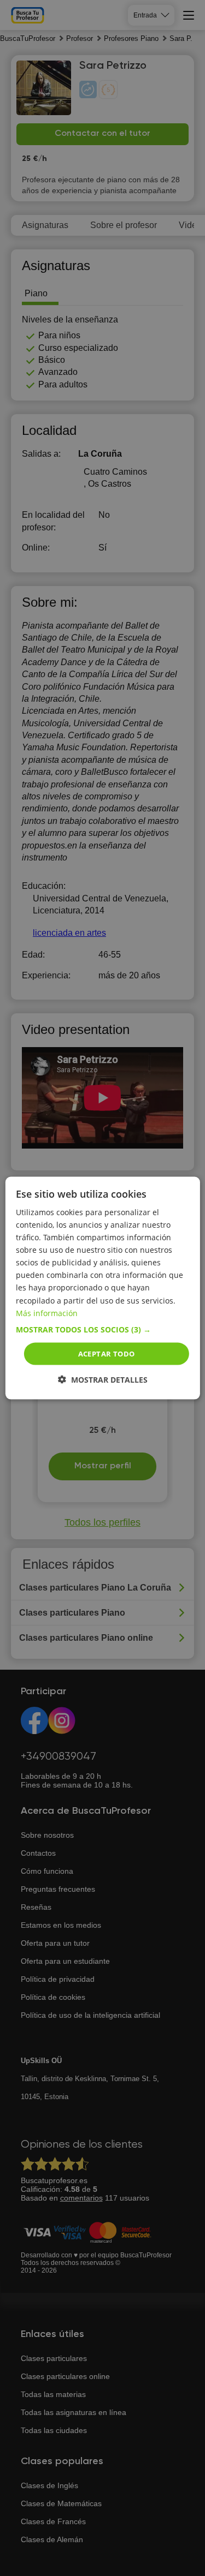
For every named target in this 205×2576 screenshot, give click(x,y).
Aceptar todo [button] (107, 1353)
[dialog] (102, 1288)
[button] (102, 1329)
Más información (47, 1313)
